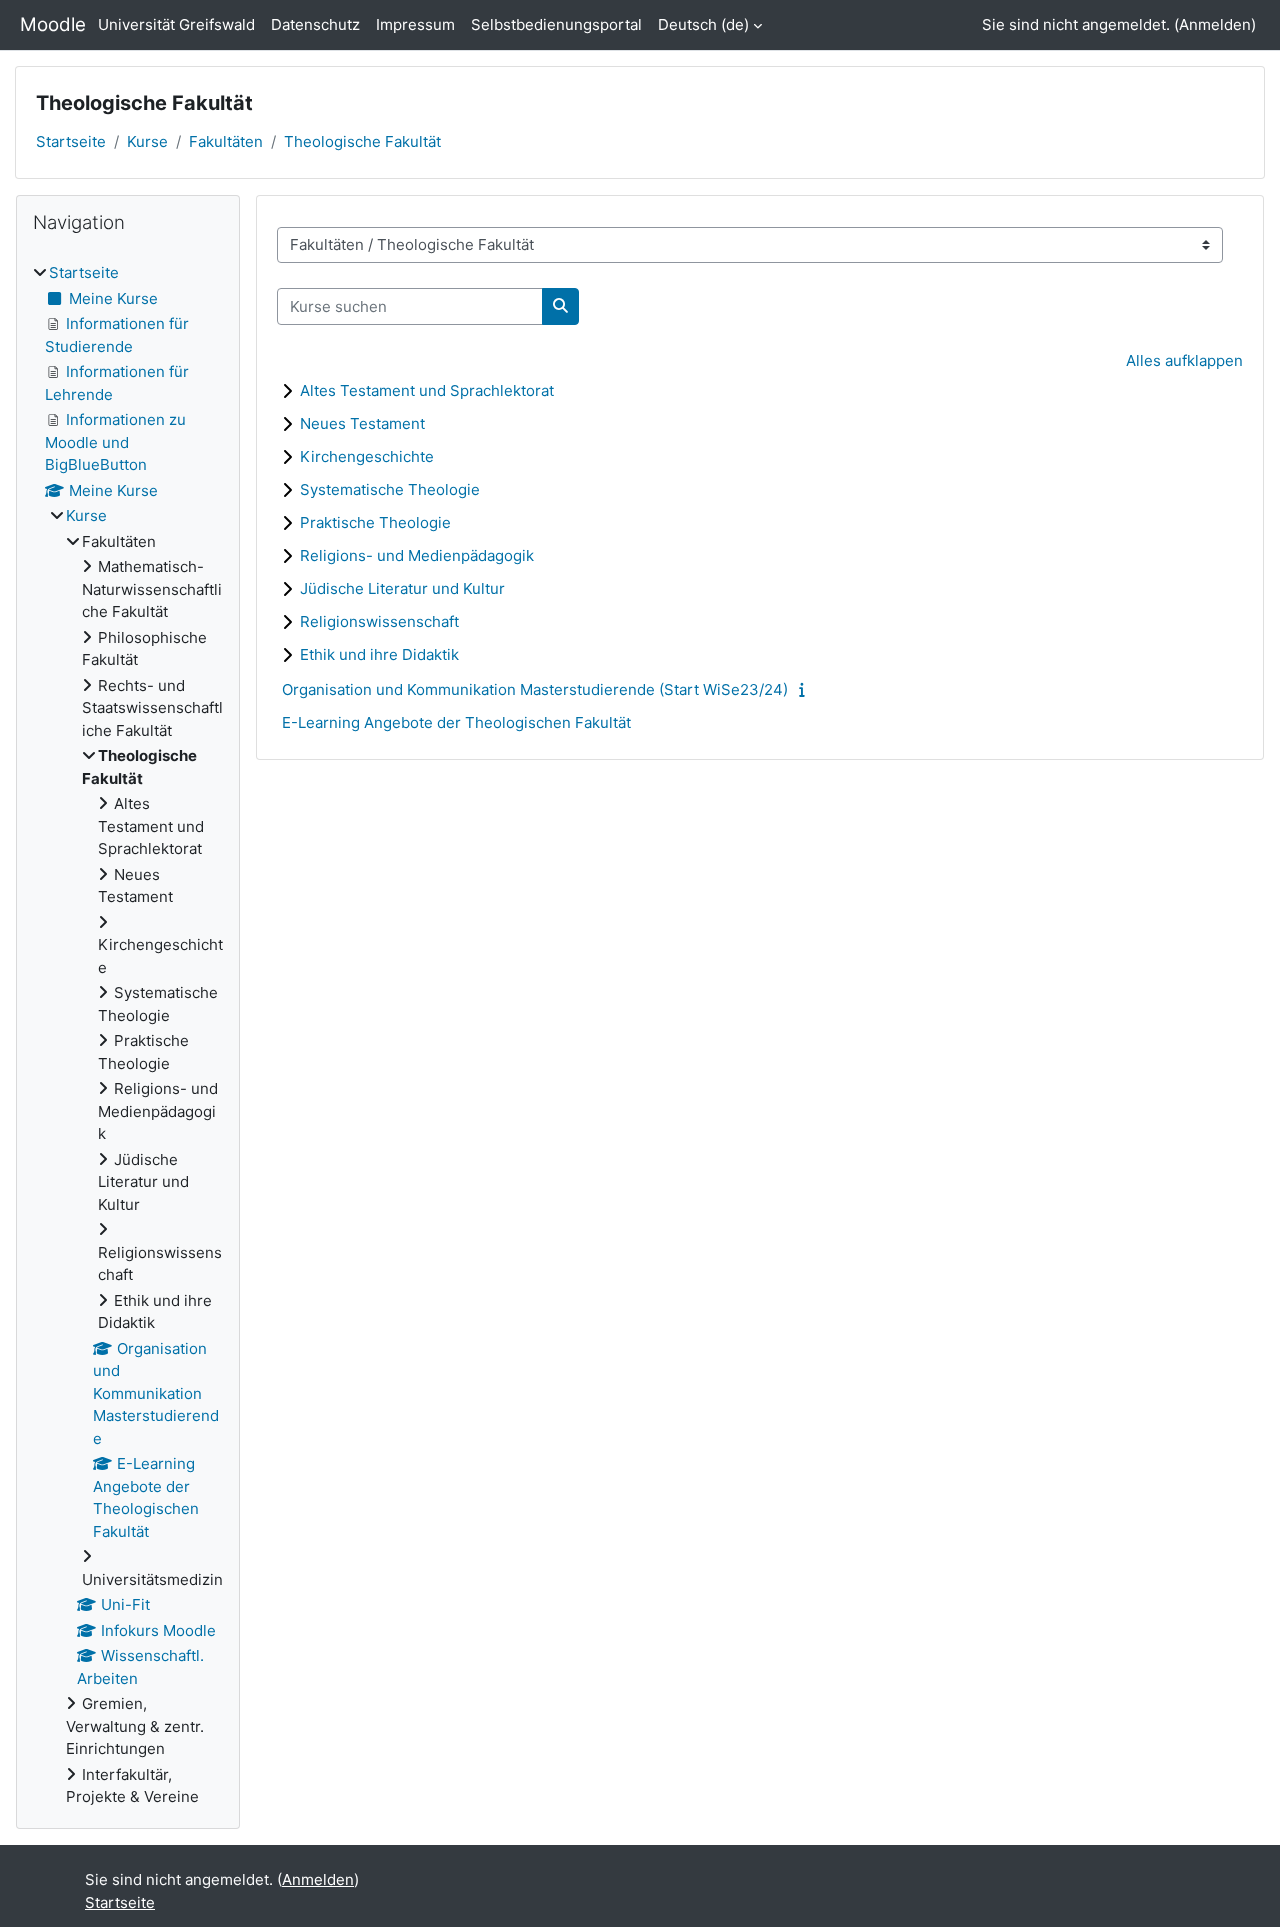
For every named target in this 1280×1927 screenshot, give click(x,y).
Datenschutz (315, 24)
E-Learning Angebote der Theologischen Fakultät (456, 722)
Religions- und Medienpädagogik (417, 555)
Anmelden (1215, 24)
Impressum (415, 24)
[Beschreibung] (806, 689)
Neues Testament (362, 423)
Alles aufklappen (1184, 360)
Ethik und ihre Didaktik (379, 654)
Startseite (71, 141)
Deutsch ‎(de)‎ (703, 24)
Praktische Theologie (375, 522)
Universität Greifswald (176, 24)
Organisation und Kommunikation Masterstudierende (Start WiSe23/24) (535, 689)
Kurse (147, 141)
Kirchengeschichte (367, 456)
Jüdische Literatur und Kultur (402, 588)
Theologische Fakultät (362, 141)
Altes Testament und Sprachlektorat (427, 390)
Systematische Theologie (390, 489)
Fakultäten (226, 141)
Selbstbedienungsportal (556, 24)
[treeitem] (128, 1035)
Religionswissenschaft (379, 621)
